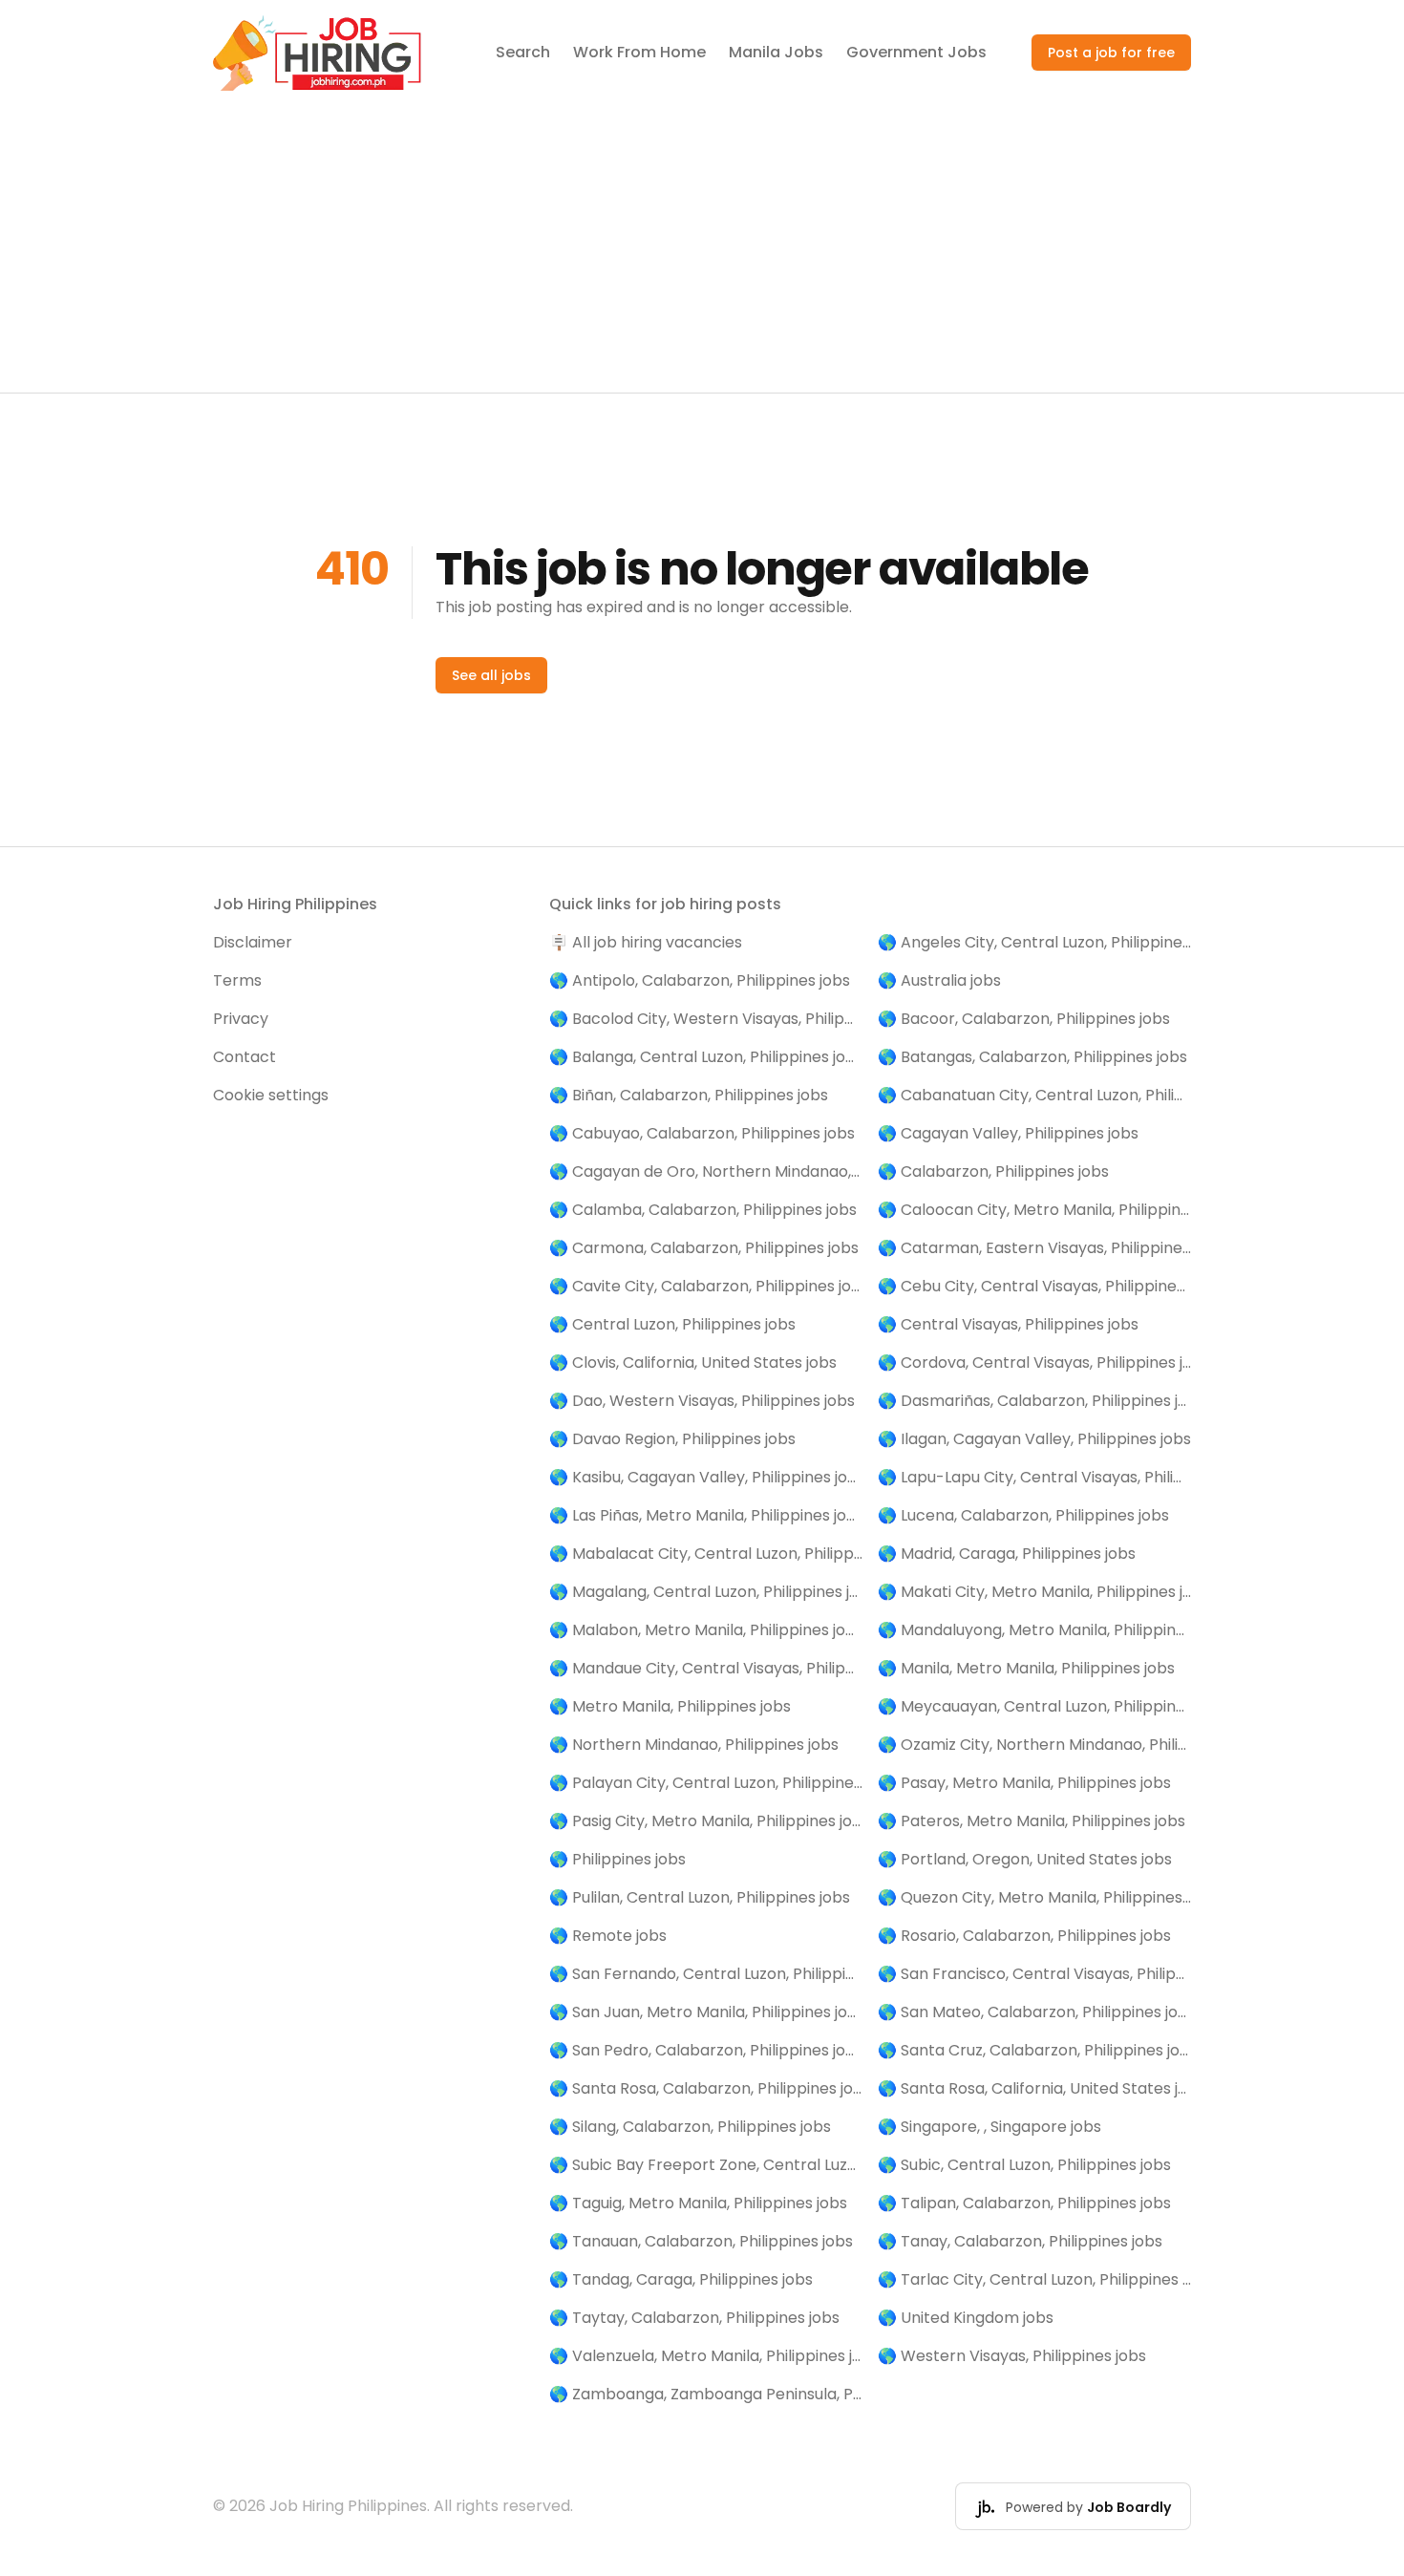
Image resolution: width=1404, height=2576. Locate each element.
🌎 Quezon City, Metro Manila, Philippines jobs (1034, 1897)
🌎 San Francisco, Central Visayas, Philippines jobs (1034, 1974)
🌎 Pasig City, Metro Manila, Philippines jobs (706, 1821)
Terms (237, 980)
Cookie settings (271, 1095)
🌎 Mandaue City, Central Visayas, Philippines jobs (706, 1668)
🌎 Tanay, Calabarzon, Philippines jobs (1020, 2241)
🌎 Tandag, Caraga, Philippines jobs (681, 2279)
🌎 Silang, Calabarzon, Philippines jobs (690, 2127)
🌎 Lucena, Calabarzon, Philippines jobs (1023, 1515)
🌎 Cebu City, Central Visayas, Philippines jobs (1034, 1286)
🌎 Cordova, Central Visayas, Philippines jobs (1034, 1363)
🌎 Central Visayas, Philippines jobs (1008, 1324)
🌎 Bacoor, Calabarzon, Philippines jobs (1024, 1019)
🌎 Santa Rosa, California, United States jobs (1034, 2088)
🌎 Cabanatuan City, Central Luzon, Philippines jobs (1034, 1095)
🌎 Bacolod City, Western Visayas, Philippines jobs (706, 1019)
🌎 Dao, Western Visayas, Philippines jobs (702, 1401)
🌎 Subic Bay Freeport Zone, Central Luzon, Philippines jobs (706, 2165)
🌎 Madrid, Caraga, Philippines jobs (1007, 1554)
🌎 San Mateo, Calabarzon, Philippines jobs (1034, 2012)
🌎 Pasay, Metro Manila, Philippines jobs (1024, 1783)
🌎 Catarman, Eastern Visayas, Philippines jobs (1034, 1248)
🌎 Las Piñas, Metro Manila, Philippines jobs (706, 1515)
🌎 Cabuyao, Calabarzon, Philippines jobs (702, 1133)
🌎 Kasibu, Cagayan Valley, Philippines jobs (706, 1477)
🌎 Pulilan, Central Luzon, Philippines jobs (700, 1897)
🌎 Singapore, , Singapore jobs (989, 2127)
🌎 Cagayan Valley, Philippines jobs (1008, 1133)
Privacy (241, 1019)
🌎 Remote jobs (608, 1936)
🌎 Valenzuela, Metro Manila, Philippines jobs (706, 2356)
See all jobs (491, 675)
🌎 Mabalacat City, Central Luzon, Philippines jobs (706, 1554)
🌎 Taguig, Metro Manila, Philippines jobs (698, 2203)
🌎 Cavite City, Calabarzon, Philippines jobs (706, 1286)
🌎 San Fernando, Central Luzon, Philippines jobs (706, 1974)
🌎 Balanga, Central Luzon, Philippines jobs (706, 1057)
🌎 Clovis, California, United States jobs (693, 1363)
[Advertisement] (702, 249)
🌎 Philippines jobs (617, 1859)
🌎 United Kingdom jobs (966, 2318)
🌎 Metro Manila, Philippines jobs (670, 1706)
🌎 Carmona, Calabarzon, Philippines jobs (704, 1248)
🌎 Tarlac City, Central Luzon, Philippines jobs (1034, 2279)
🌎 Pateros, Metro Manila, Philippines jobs (1032, 1821)
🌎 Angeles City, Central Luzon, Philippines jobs (1034, 942)
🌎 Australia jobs (939, 980)
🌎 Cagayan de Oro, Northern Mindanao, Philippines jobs (706, 1171)
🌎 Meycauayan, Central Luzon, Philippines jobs (1034, 1706)
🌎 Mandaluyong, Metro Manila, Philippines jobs (1034, 1630)
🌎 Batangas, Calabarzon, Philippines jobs (1032, 1057)
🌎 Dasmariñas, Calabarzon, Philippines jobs (1034, 1401)
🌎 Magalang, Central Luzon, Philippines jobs (706, 1592)
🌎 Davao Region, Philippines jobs (672, 1439)
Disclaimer (253, 942)
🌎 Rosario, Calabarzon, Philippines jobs (1024, 1936)
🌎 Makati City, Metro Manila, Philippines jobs (1034, 1592)
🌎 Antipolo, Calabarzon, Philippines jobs (700, 980)
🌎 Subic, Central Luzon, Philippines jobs (1024, 2165)
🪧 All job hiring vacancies (646, 942)
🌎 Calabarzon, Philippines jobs (993, 1171)
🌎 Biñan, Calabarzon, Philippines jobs (689, 1095)
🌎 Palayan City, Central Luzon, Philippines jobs (706, 1783)
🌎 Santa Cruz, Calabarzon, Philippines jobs (1034, 2050)
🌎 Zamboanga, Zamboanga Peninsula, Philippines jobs (706, 2394)
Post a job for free (1111, 53)
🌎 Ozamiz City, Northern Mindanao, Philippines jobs (1034, 1745)
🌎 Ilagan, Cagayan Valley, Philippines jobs (1034, 1439)
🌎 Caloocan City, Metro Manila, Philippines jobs (1034, 1210)
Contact (245, 1057)
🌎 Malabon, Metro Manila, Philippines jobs (706, 1630)
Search (523, 52)
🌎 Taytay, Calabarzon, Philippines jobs (694, 2318)
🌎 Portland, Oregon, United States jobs (1025, 1859)
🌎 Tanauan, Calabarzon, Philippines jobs (701, 2241)
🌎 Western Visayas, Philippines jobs (1012, 2356)
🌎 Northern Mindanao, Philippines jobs (694, 1745)
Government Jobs (916, 52)
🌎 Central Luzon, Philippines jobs (672, 1324)
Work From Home (639, 52)
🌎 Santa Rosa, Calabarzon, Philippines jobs (706, 2088)
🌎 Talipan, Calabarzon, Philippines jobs (1024, 2203)
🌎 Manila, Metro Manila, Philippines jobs (1026, 1668)
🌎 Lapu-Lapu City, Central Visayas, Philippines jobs (1034, 1477)
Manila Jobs (776, 52)
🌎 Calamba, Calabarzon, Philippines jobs (703, 1210)
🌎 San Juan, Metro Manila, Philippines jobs (706, 2012)
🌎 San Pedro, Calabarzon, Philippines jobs (706, 2050)
